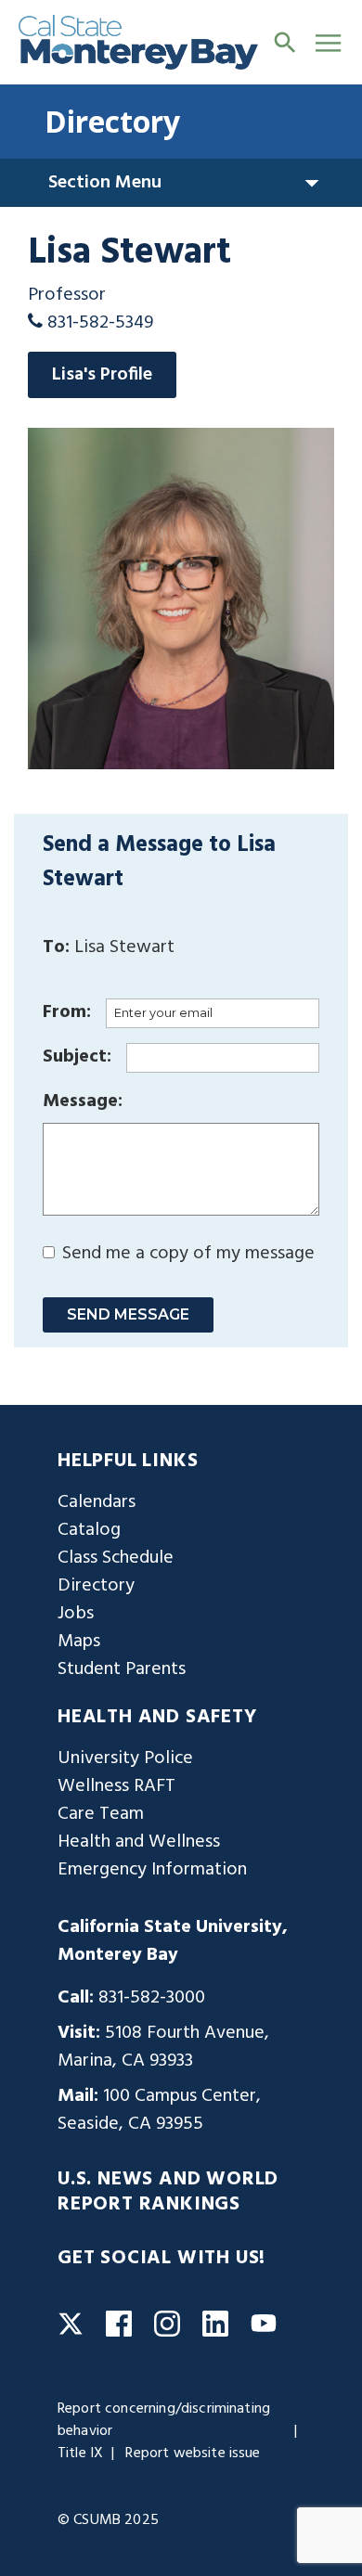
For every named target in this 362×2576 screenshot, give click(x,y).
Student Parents (122, 1669)
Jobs (76, 1614)
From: (67, 1013)
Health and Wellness (139, 1842)
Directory (112, 121)
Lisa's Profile (102, 375)
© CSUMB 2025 (108, 2520)
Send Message (128, 1314)
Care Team (101, 1814)
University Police (125, 1758)
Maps (79, 1642)
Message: (83, 1101)
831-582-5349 (100, 323)
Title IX (80, 2454)
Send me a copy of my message (186, 1254)
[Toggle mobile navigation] (328, 42)
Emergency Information (152, 1870)
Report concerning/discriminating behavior (164, 2420)
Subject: (77, 1057)
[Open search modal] (285, 42)
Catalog (89, 1530)
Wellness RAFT (116, 1786)
